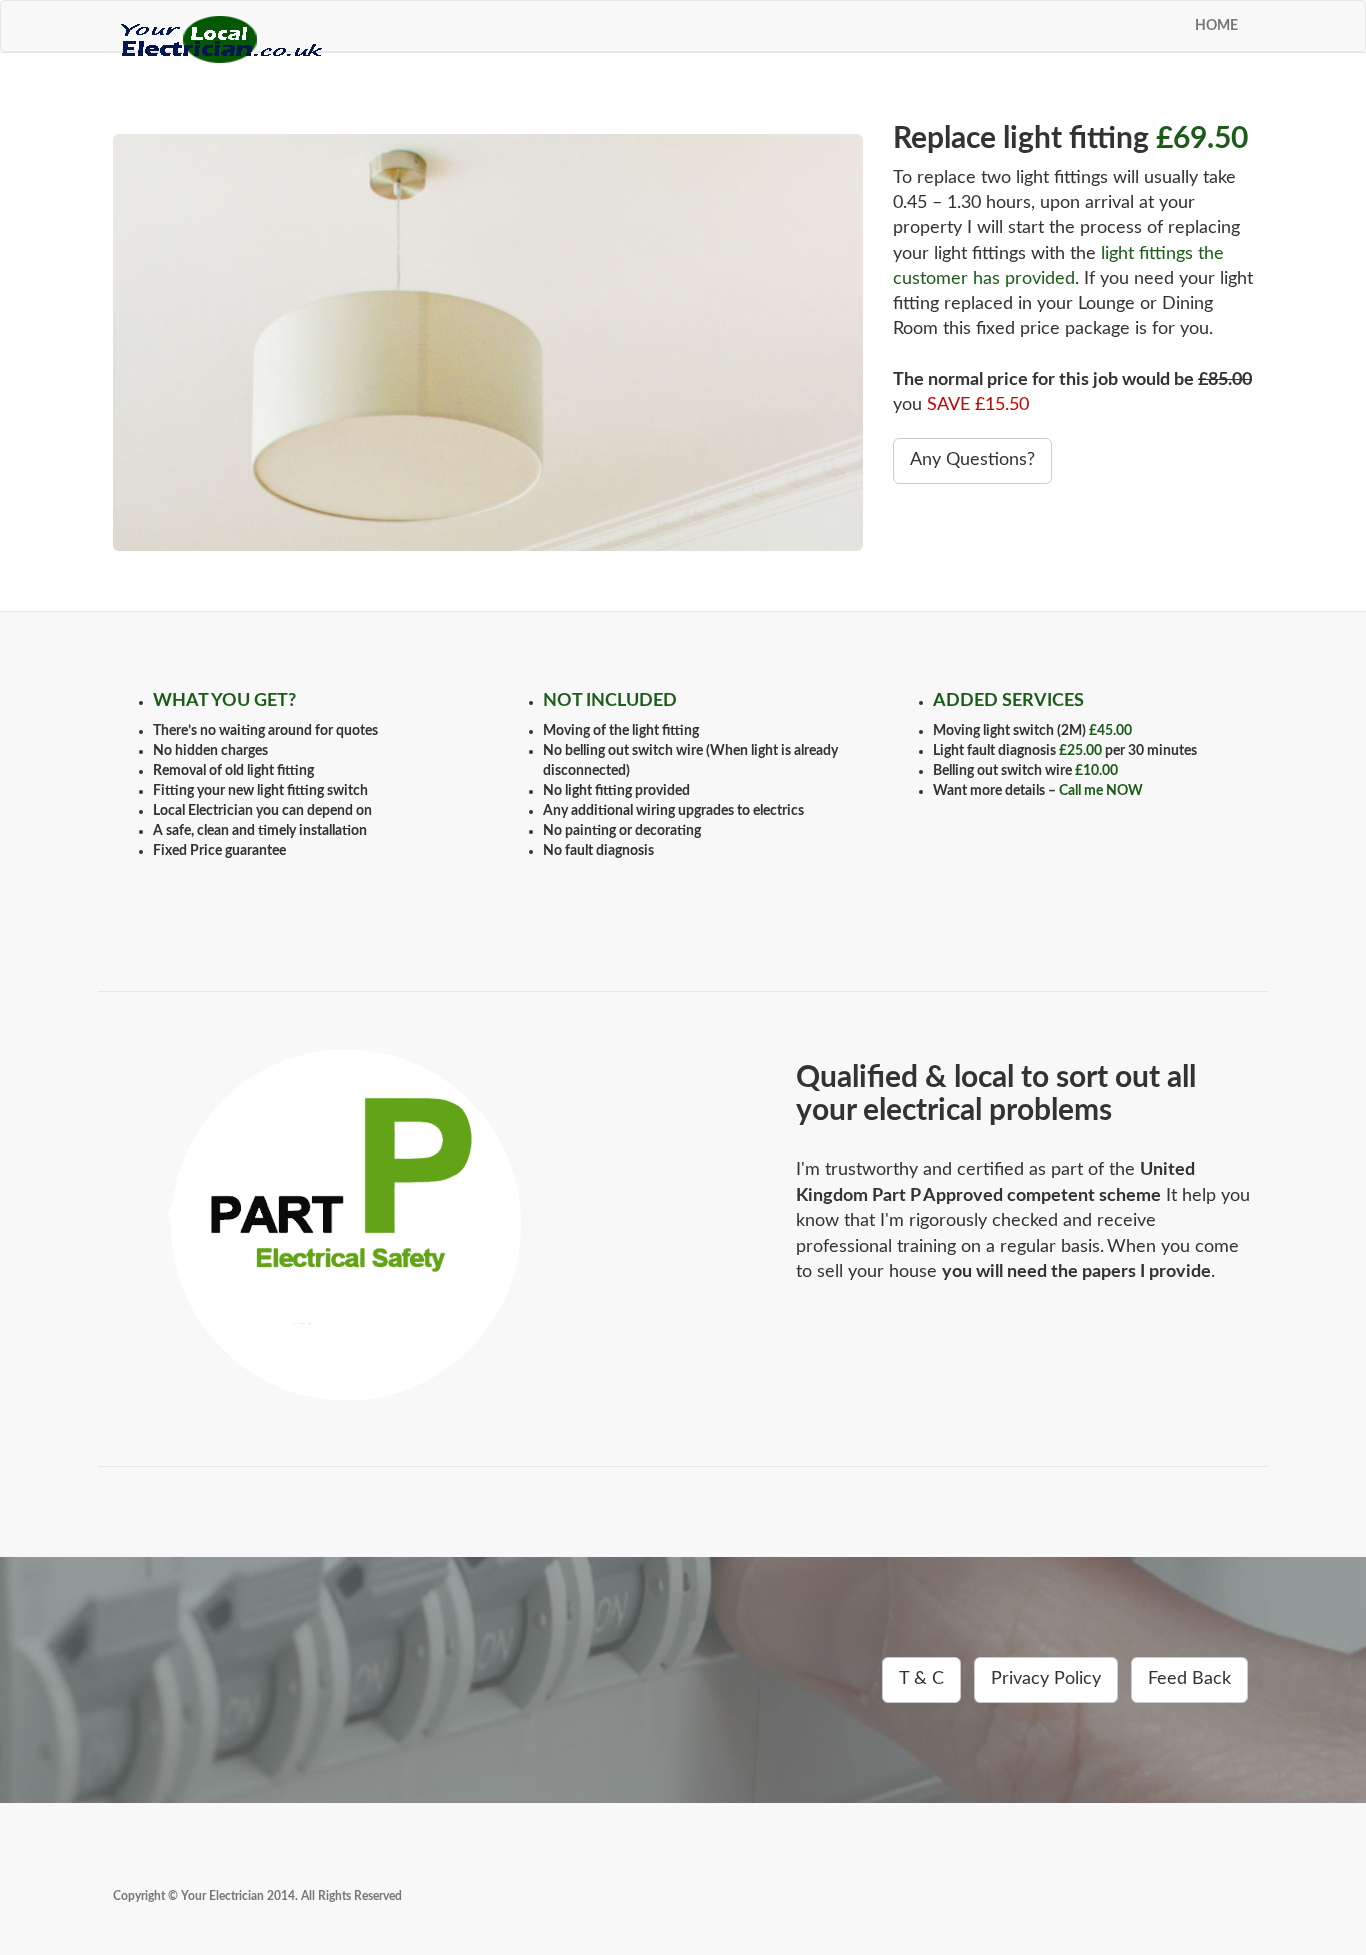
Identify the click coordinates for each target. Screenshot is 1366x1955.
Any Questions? (972, 460)
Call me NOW (1101, 791)
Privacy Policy (1046, 1679)
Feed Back (1189, 1679)
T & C (921, 1679)
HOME (1216, 26)
